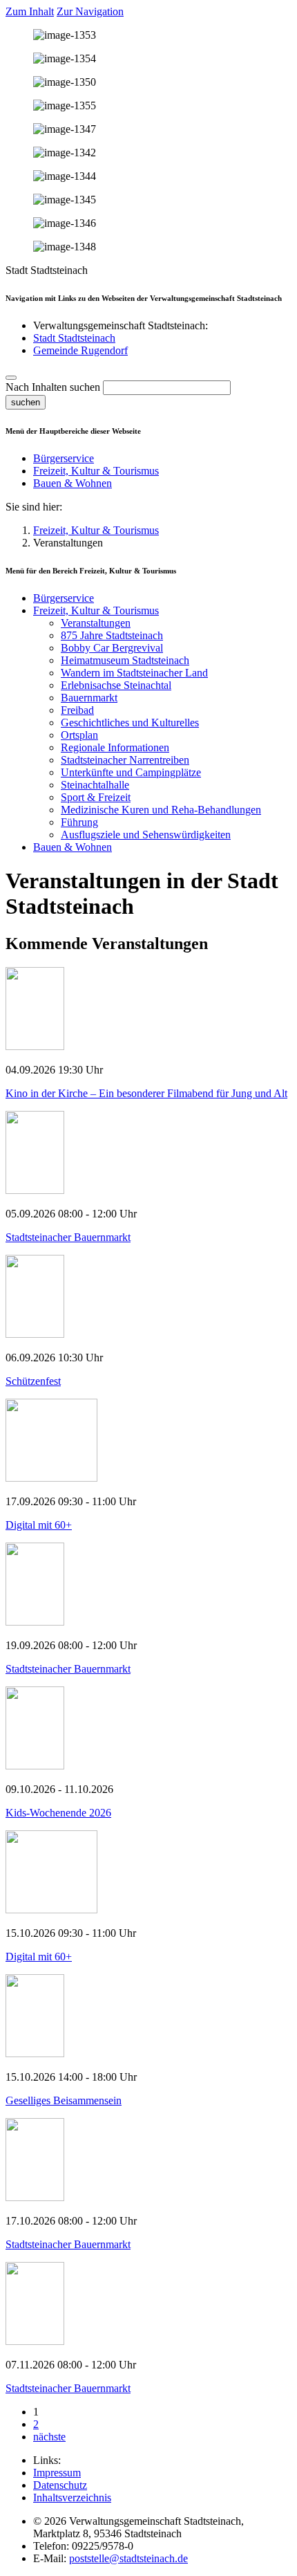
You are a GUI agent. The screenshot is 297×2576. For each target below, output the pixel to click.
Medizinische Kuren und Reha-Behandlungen (161, 810)
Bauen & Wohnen (73, 483)
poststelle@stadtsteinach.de (128, 2558)
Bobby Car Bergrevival (112, 648)
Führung (79, 822)
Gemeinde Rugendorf (80, 350)
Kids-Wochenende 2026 (58, 1813)
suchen (26, 402)
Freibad (77, 710)
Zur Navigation (90, 11)
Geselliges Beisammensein (64, 2100)
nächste (49, 2437)
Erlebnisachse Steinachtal (116, 685)
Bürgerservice (64, 458)
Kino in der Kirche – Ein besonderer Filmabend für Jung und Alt (146, 1093)
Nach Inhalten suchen (53, 387)
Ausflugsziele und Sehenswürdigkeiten (146, 835)
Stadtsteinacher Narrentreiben (125, 760)
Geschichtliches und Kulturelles (130, 723)
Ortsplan (79, 735)
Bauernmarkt (89, 698)
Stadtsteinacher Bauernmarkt (68, 1237)
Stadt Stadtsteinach (74, 338)
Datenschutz (60, 2485)
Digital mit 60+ (39, 1525)
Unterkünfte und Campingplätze (131, 772)
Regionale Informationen (115, 747)
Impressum (57, 2473)
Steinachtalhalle (95, 785)
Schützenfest (33, 1381)
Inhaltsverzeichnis (72, 2497)
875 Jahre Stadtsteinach (112, 635)
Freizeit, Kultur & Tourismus (96, 471)
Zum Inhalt (30, 11)
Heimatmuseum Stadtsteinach (125, 660)
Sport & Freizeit (96, 797)
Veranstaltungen (96, 623)
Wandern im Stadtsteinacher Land (134, 673)
